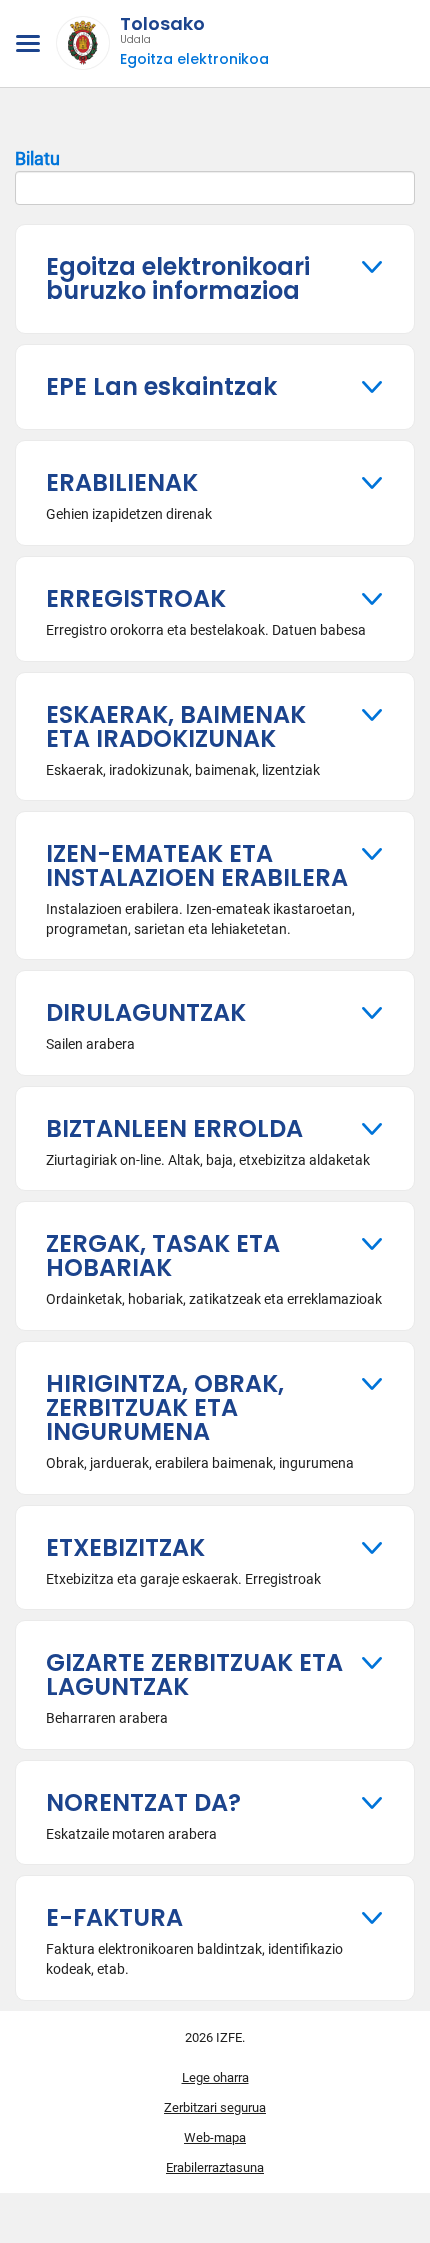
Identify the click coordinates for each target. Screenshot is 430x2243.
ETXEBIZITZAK (125, 1547)
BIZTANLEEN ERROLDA (174, 1128)
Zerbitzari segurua (215, 2107)
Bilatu (37, 158)
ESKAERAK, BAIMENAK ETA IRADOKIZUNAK (176, 726)
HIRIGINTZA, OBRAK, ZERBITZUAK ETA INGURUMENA (165, 1407)
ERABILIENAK (122, 482)
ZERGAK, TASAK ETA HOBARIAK (163, 1255)
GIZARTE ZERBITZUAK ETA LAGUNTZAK (194, 1674)
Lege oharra (215, 2077)
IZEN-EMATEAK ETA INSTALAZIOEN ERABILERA (197, 865)
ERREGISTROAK (136, 598)
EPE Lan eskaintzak (161, 386)
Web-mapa (215, 2137)
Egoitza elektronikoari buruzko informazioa (178, 278)
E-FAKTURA (114, 1917)
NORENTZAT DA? (143, 1802)
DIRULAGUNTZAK (146, 1012)
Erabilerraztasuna (215, 2167)
